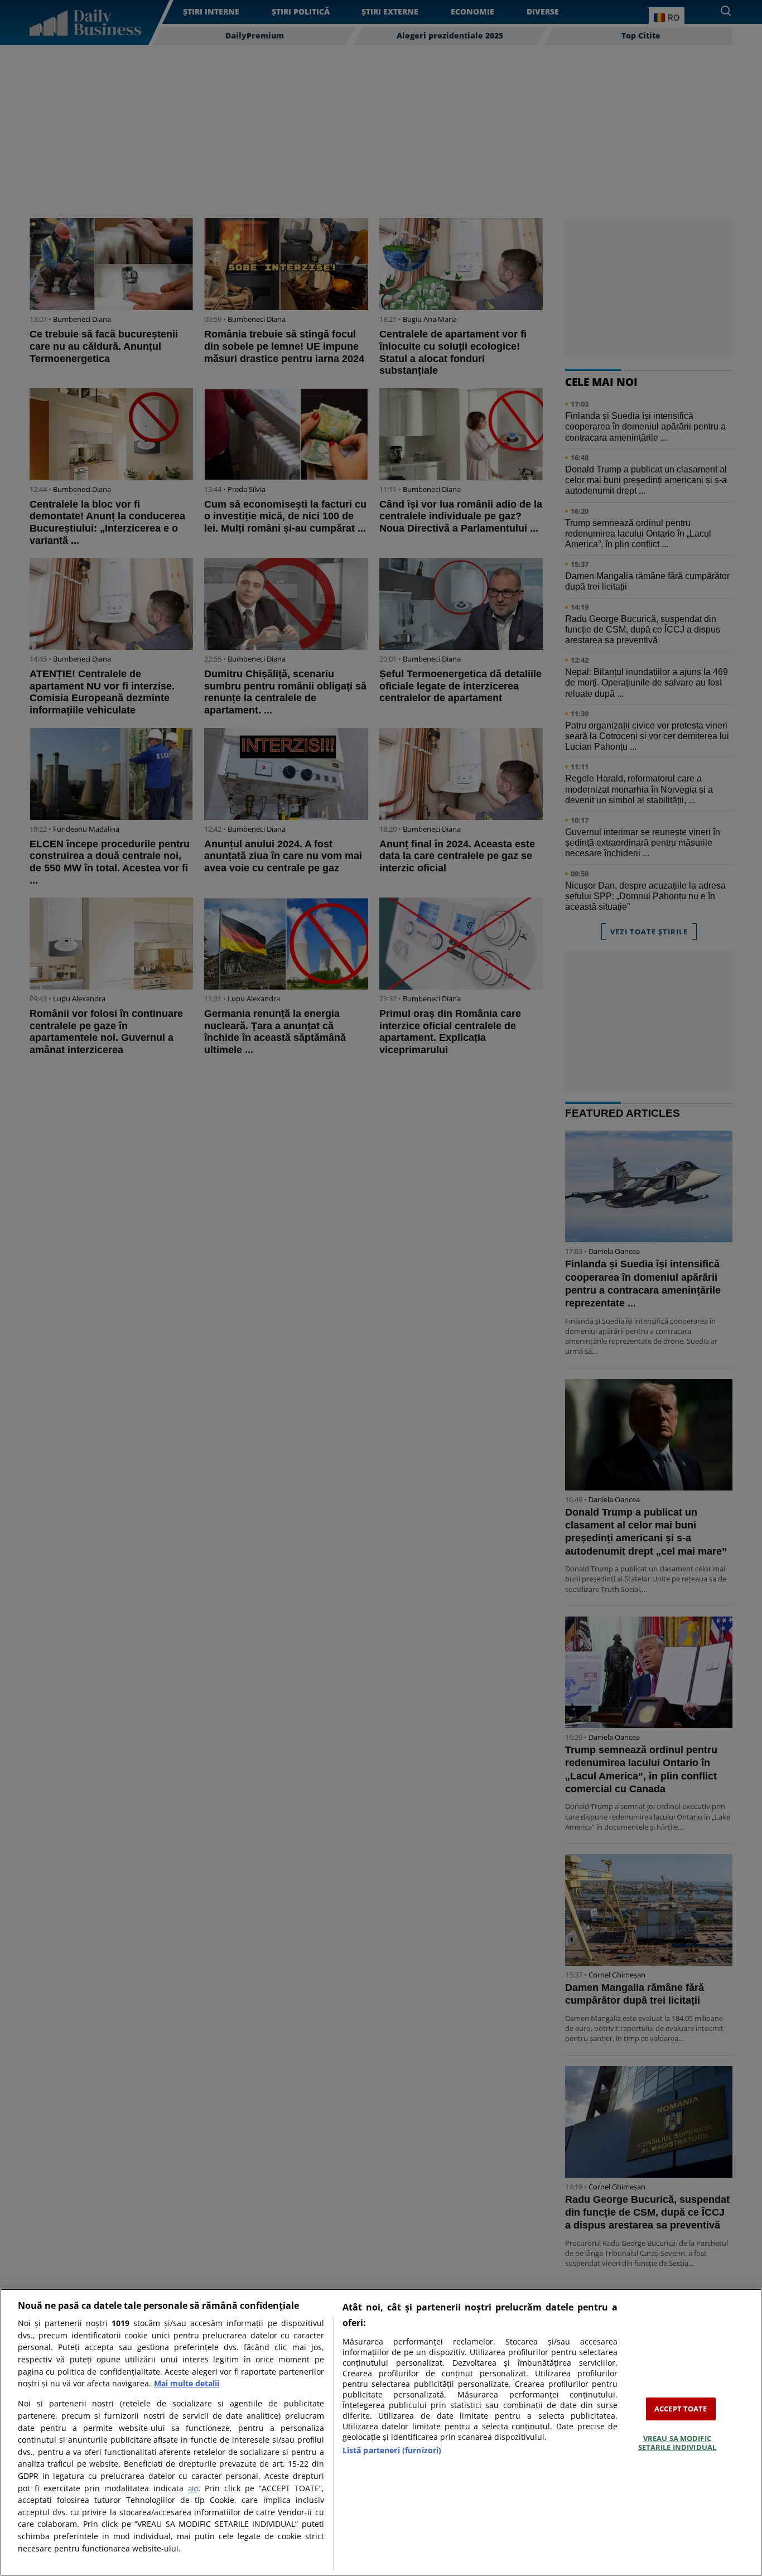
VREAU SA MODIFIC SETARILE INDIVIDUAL (677, 2443)
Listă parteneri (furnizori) (392, 2450)
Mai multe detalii (187, 2383)
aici (193, 2488)
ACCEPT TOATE (681, 2409)
